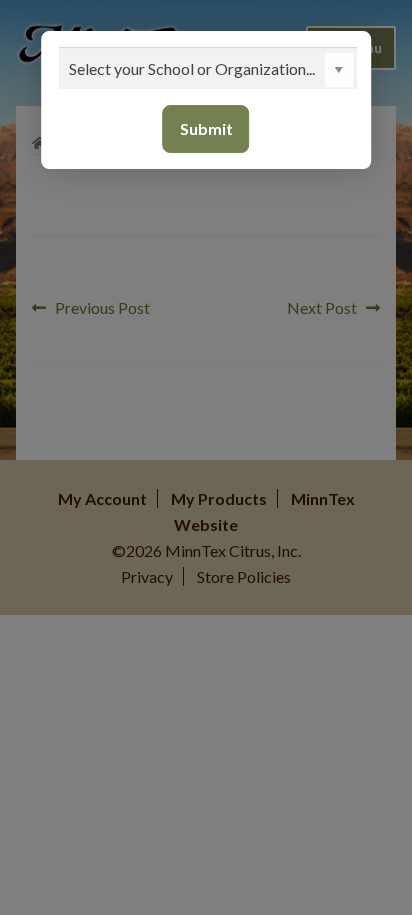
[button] (339, 70)
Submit (206, 128)
